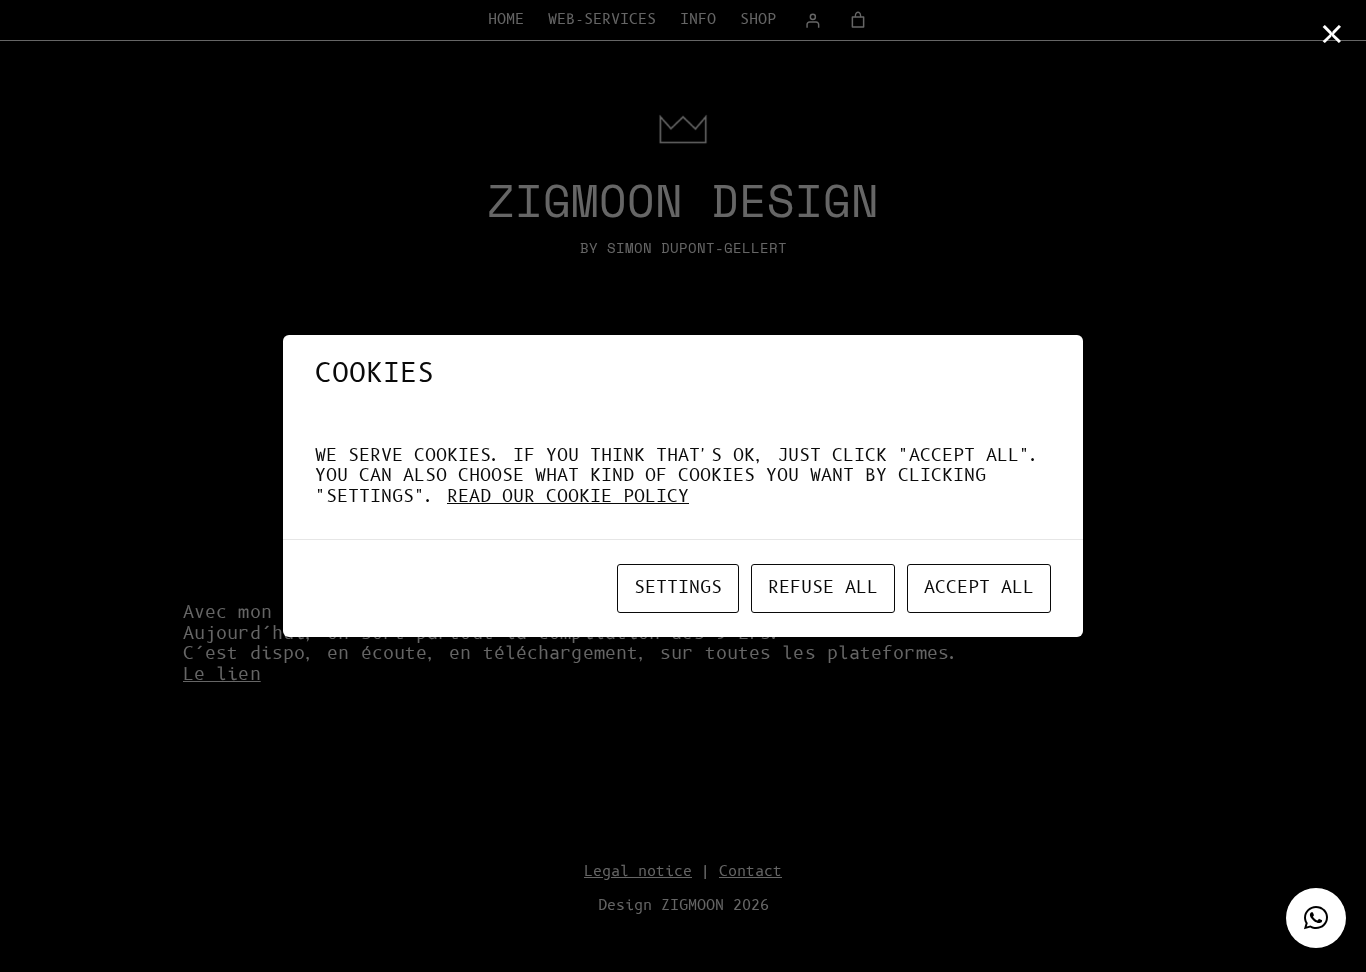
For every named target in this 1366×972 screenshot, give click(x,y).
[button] (1316, 918)
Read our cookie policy (568, 497)
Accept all (979, 588)
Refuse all (823, 588)
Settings (678, 588)
